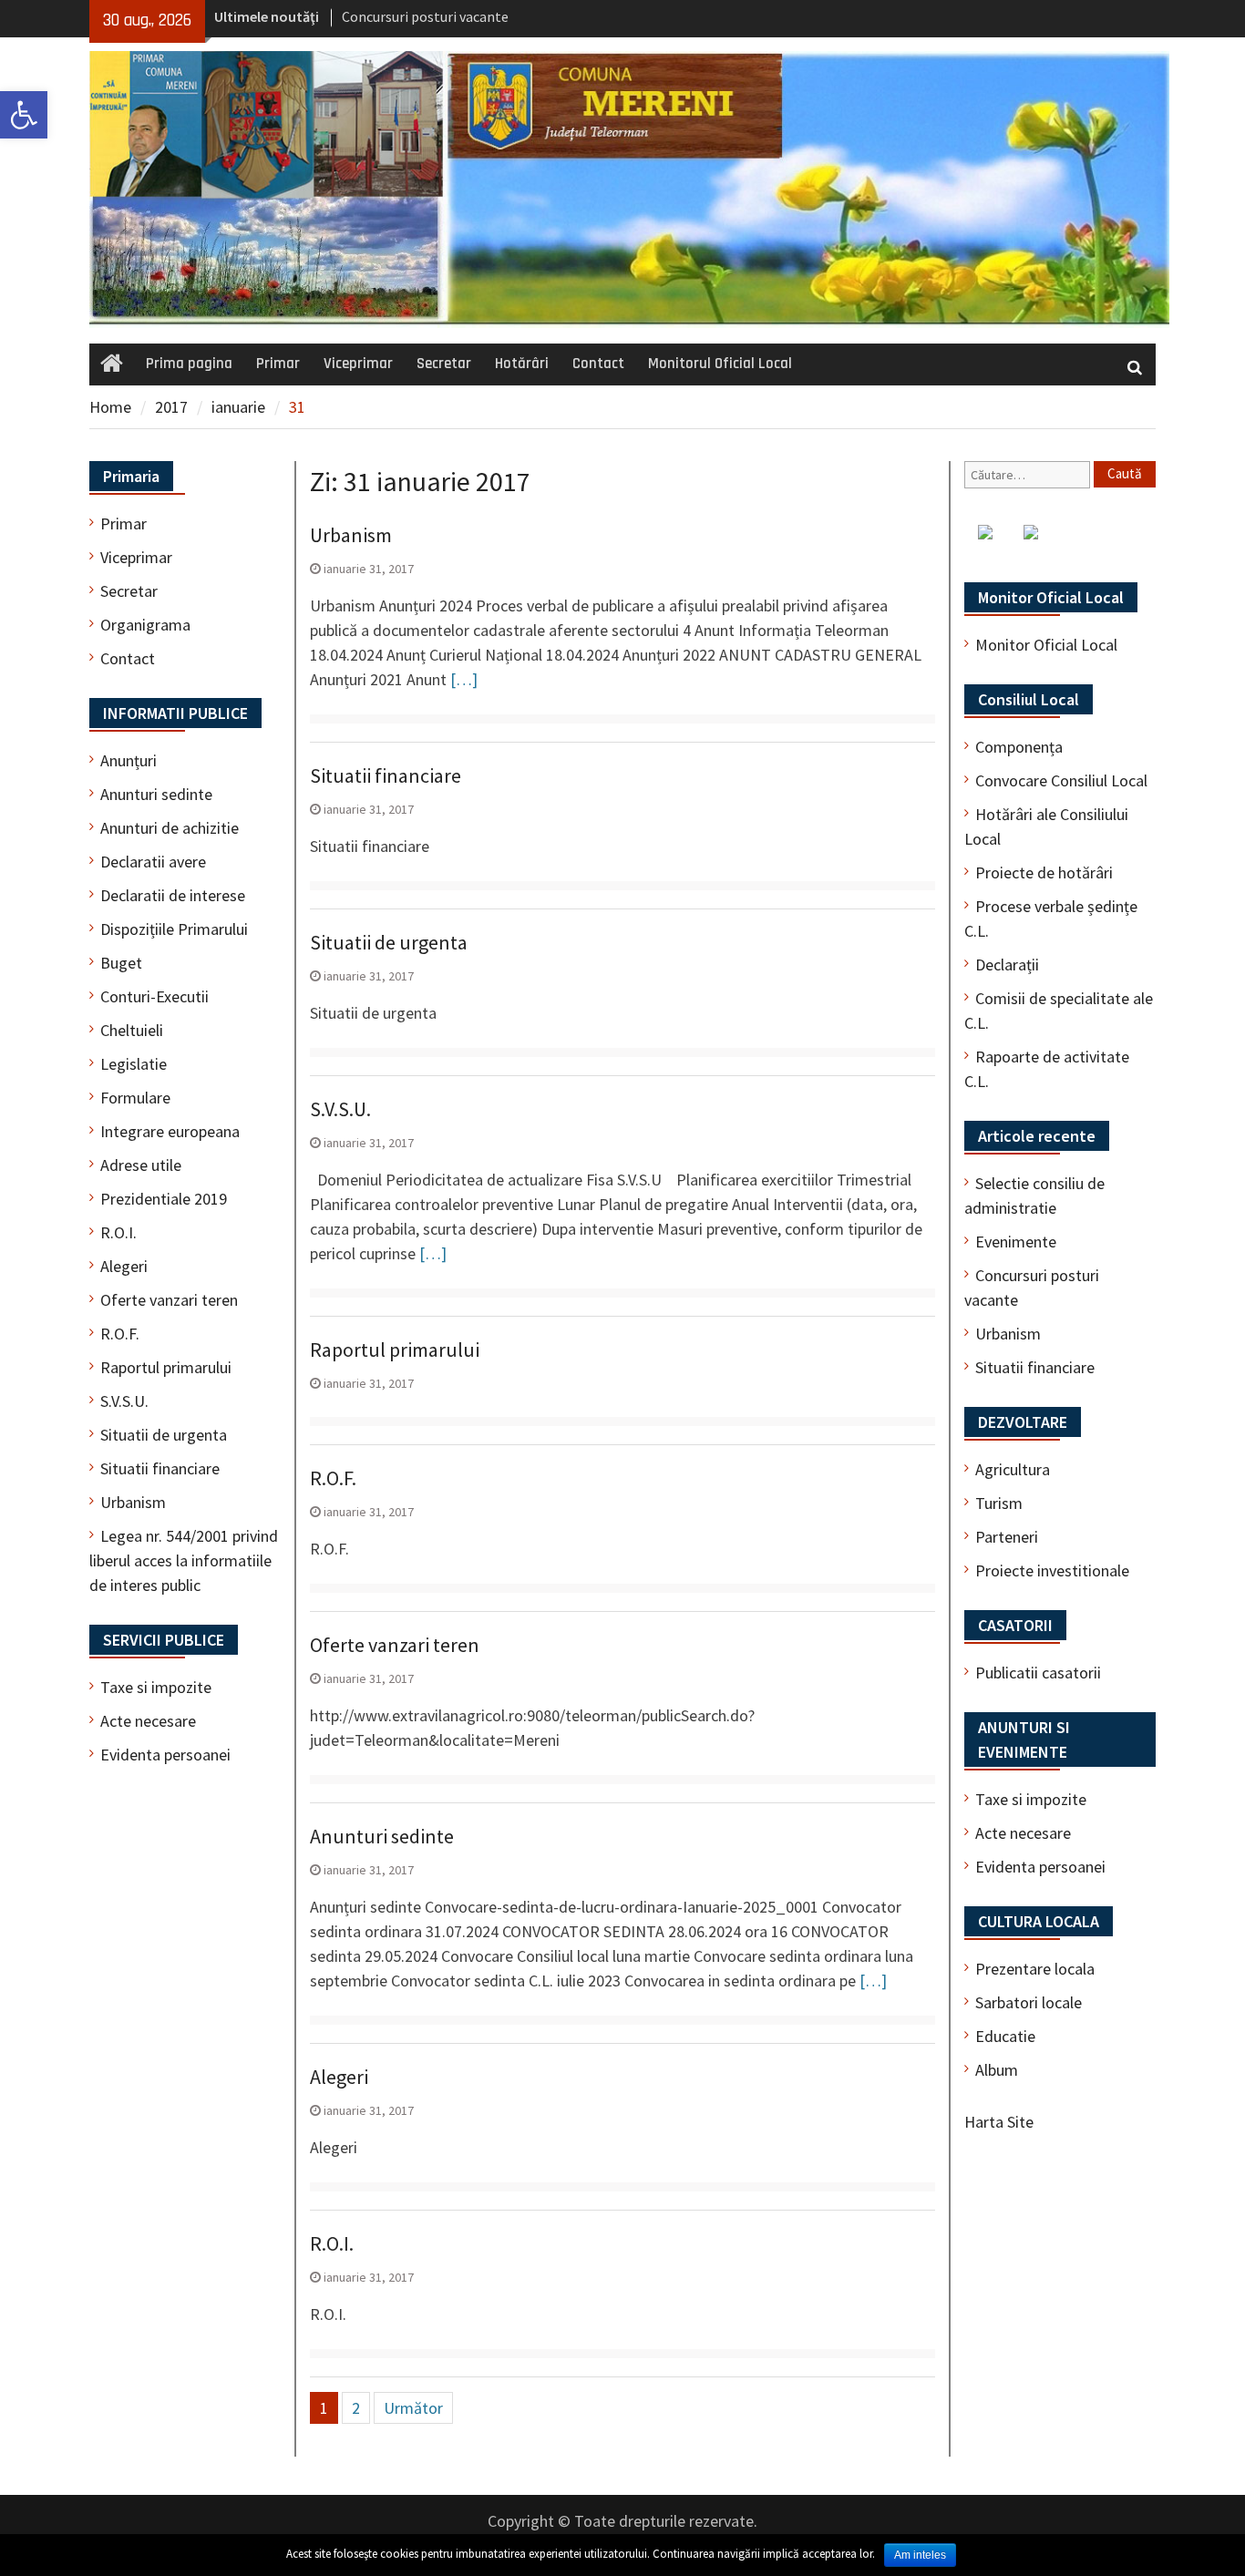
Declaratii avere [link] (153, 862)
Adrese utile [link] (141, 1165)
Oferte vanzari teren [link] (395, 1645)
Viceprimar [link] (358, 364)
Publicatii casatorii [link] (1038, 1673)
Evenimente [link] (1016, 1242)
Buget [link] (121, 963)
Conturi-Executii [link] (154, 996)
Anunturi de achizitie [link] (170, 828)
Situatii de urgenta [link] (389, 942)
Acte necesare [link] (1023, 1833)
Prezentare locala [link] (1035, 1969)
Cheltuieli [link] (132, 1030)
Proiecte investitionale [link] (1052, 1570)
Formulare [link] (135, 1098)
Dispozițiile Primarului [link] (174, 929)
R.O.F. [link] (333, 1478)
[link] (24, 115)
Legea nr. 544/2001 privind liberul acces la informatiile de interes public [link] (184, 1560)
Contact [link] (598, 364)
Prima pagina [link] (189, 364)
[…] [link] (464, 679)
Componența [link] (1019, 747)
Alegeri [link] (339, 2077)
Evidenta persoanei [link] (1040, 1867)
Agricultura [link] (1013, 1469)
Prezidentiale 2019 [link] (164, 1199)
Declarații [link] (1007, 965)
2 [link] (356, 2408)
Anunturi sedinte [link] (382, 1836)
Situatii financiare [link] (386, 775)
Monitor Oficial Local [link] (1046, 645)
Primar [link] (278, 364)
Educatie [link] (1005, 2036)
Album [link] (997, 2070)
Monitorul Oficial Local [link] (720, 364)
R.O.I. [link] (332, 2243)
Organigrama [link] (145, 625)
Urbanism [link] (351, 535)
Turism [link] (999, 1503)
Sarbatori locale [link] (1029, 2002)
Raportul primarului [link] (395, 1350)
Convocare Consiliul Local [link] (1061, 780)
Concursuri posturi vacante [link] (425, 16)
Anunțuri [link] (129, 760)
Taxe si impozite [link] (1031, 1799)
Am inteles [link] (920, 2555)
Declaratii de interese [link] (173, 895)
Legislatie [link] (134, 1064)
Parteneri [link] (1007, 1537)
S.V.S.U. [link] (340, 1109)
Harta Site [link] (999, 2122)
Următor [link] (413, 2408)
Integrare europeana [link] (170, 1131)
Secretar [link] (444, 364)
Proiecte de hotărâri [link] (1044, 872)
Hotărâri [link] (522, 364)
